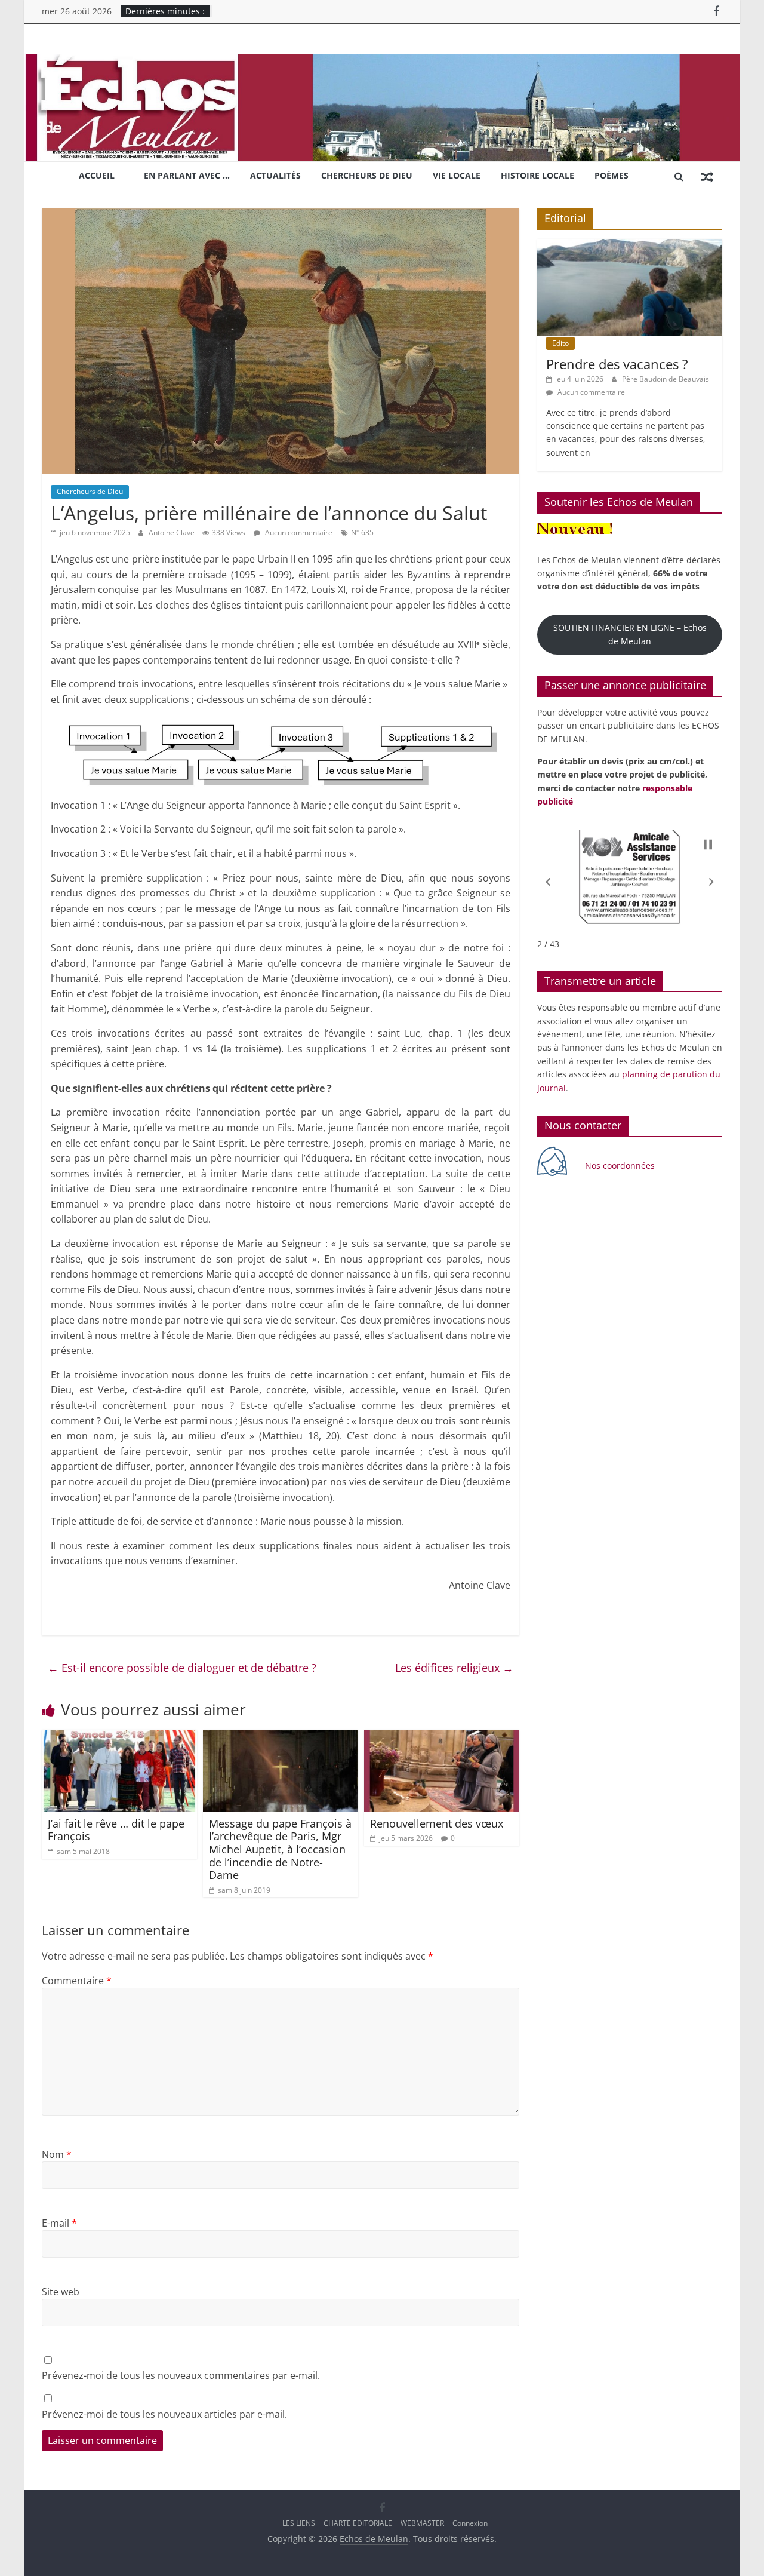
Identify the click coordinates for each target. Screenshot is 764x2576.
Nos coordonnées (621, 1166)
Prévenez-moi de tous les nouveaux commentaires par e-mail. (181, 2375)
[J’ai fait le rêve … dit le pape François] (119, 1737)
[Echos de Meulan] (382, 61)
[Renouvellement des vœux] (442, 1737)
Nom (57, 2154)
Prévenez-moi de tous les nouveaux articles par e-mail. (164, 2414)
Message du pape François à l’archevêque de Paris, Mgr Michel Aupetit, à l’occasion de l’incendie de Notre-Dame (280, 1849)
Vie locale (457, 175)
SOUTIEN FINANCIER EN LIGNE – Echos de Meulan (630, 634)
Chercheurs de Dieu (367, 175)
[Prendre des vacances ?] (630, 245)
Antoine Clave (172, 532)
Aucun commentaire (298, 532)
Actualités (275, 175)
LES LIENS (299, 2523)
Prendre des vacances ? (617, 364)
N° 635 (362, 532)
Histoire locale (537, 175)
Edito (560, 343)
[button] (548, 882)
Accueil (97, 175)
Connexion (470, 2523)
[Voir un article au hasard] (707, 176)
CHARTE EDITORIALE (358, 2523)
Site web (61, 2292)
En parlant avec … (187, 175)
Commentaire (77, 1981)
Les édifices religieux (454, 1668)
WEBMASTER (422, 2523)
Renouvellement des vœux (437, 1823)
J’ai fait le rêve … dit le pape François (116, 1830)
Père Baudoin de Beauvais (666, 379)
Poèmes (611, 175)
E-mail (59, 2223)
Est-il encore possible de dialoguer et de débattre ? (182, 1668)
